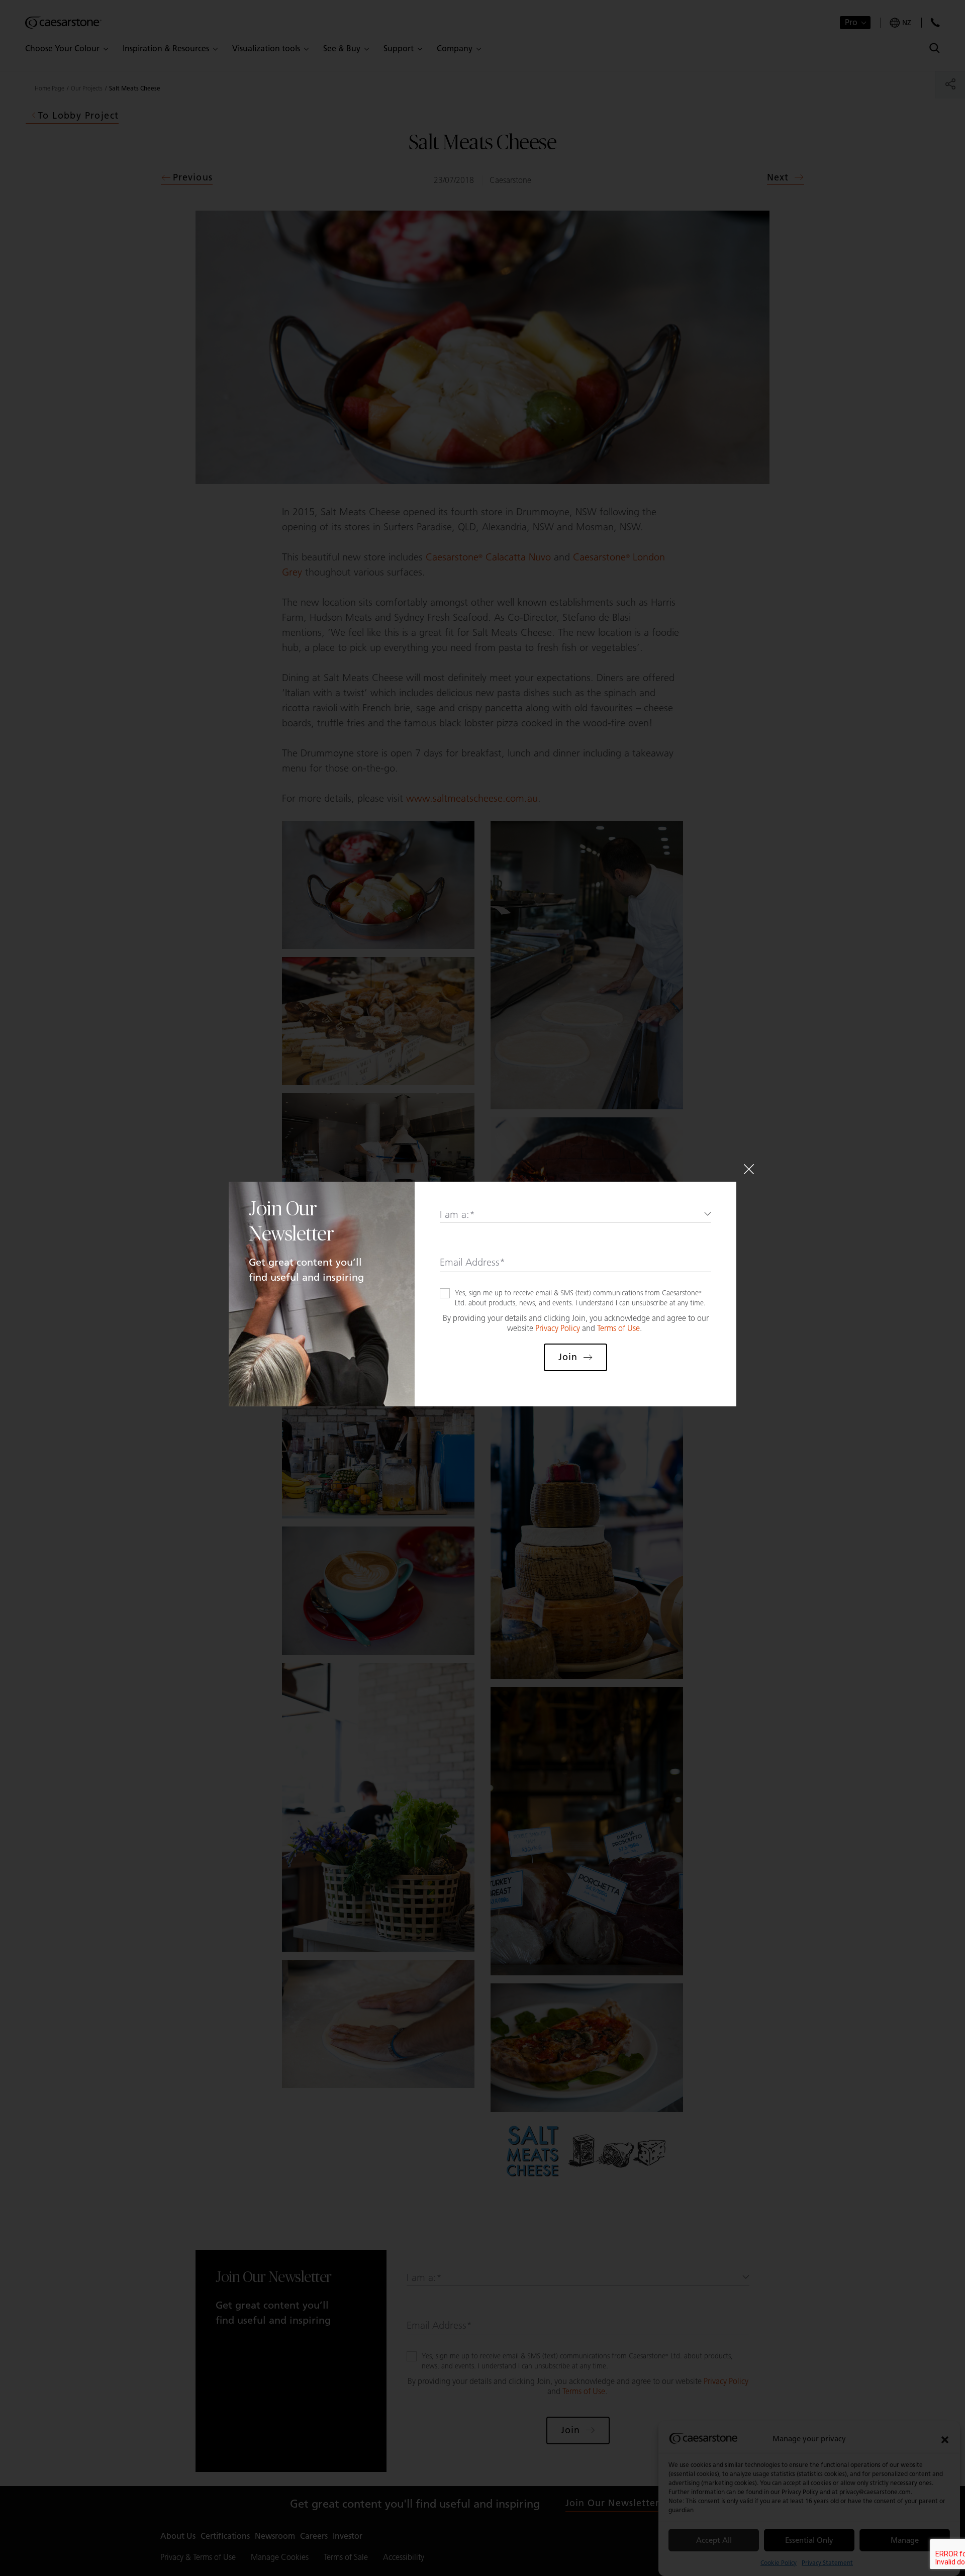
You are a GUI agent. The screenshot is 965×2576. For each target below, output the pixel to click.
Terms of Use (618, 1328)
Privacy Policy (558, 1328)
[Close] (749, 1169)
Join (568, 1357)
